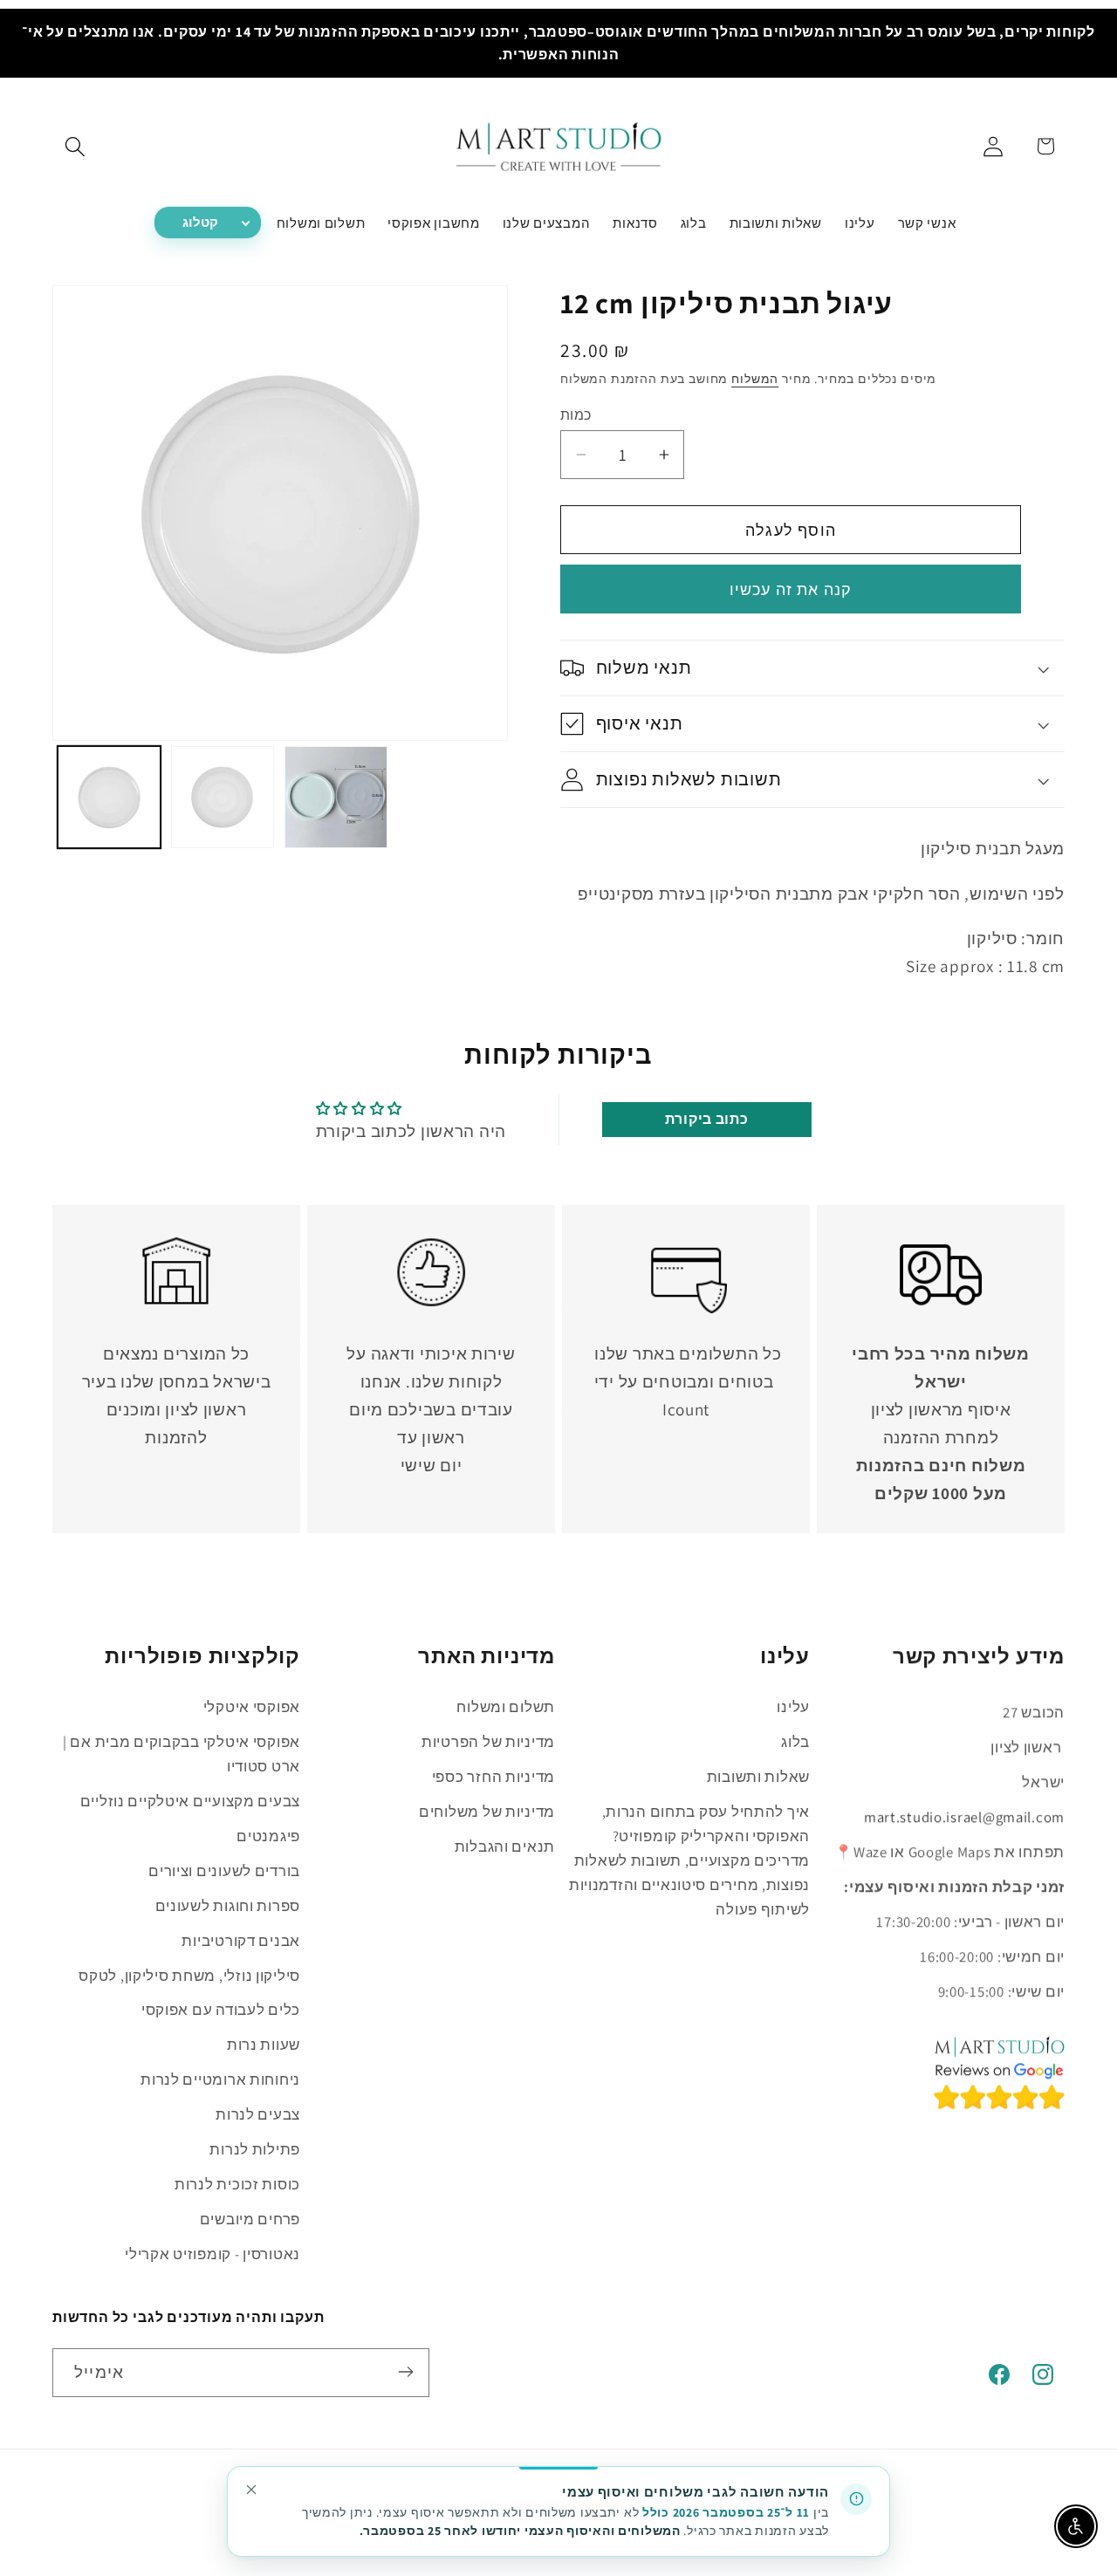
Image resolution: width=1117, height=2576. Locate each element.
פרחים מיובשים (250, 2219)
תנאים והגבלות (505, 1846)
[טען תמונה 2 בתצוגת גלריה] (223, 798)
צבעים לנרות (258, 2114)
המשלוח (755, 378)
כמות (576, 414)
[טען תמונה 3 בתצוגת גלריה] (336, 798)
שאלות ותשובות (758, 1776)
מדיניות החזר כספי (493, 1776)
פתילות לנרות (255, 2149)
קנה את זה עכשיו (791, 589)
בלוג (795, 1741)
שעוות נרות (264, 2045)
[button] (75, 146)
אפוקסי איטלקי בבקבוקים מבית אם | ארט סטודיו (182, 1753)
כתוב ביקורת (707, 1119)
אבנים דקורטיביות (241, 1940)
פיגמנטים (268, 1835)
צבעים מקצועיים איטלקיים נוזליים (190, 1800)
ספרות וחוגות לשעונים (228, 1905)
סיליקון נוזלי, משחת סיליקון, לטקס (189, 1975)
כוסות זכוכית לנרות (237, 2184)
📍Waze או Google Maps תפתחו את (949, 1851)
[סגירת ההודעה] (251, 2490)
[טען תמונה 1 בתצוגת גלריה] (109, 798)
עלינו (793, 1706)
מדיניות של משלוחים (487, 1811)
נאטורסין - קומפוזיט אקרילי (212, 2254)
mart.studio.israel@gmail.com (964, 1816)
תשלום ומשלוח (506, 1706)
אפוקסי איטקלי (252, 1706)
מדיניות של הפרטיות (488, 1741)
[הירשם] (405, 2372)
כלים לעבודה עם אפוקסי (221, 2010)
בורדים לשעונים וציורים (224, 1870)
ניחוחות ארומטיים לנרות (220, 2079)
